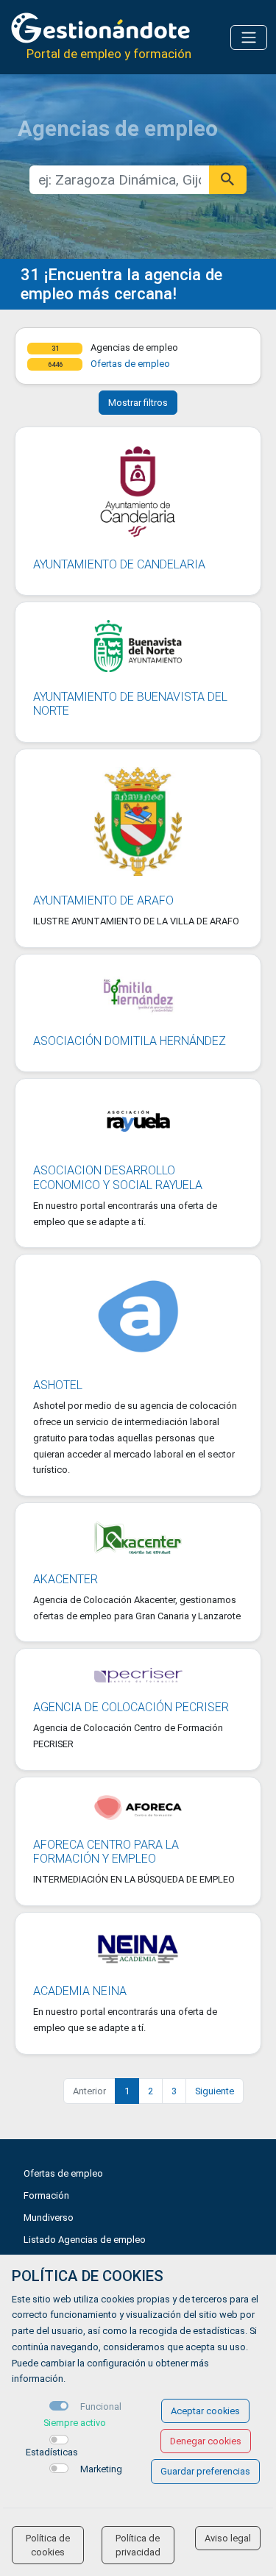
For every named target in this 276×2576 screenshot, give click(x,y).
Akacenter (66, 1579)
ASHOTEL (58, 1385)
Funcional (101, 2406)
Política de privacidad (138, 2545)
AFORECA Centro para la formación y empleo (106, 1852)
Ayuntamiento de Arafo (103, 900)
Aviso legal (228, 2538)
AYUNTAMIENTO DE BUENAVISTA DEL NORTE (130, 704)
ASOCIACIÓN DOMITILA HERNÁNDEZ (130, 1041)
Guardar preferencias (205, 2471)
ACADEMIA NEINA (80, 1991)
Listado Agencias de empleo (85, 2240)
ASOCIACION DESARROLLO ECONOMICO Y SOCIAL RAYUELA (118, 1177)
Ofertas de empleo (130, 364)
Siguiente (215, 2091)
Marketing (101, 2469)
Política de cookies (48, 2545)
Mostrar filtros (138, 403)
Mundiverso (49, 2218)
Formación (46, 2195)
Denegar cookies (206, 2441)
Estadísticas (52, 2452)
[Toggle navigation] (249, 38)
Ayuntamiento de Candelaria (119, 564)
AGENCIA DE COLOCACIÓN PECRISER (131, 1707)
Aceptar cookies (205, 2411)
